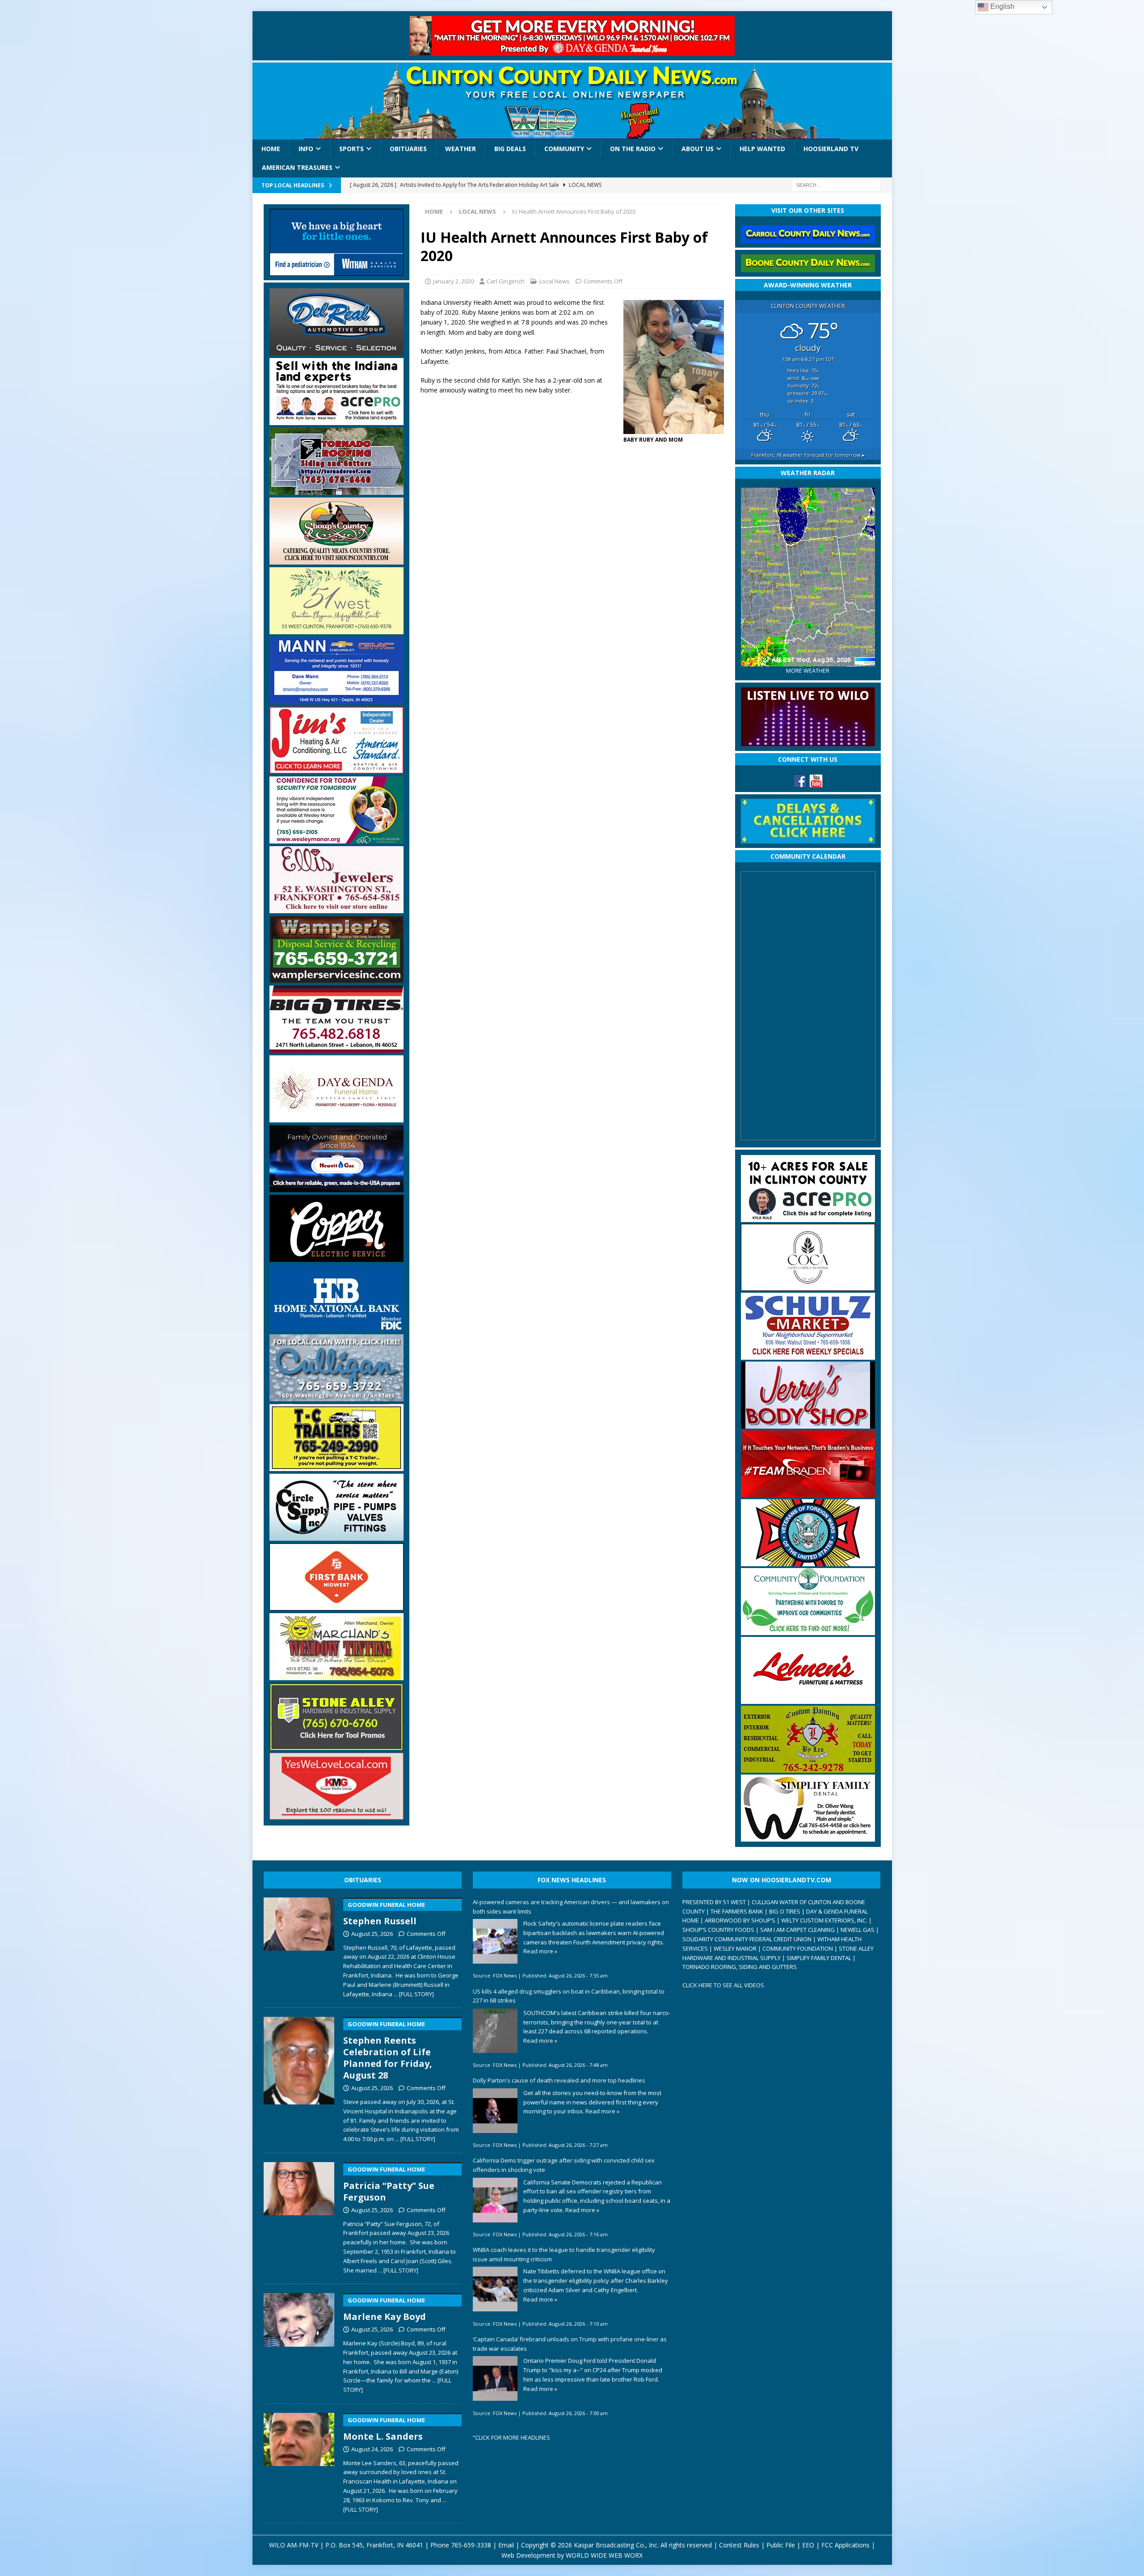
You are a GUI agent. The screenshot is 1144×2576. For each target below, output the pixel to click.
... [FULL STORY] (414, 1994)
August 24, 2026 (372, 2449)
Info (306, 149)
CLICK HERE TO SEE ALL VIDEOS (723, 1985)
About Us (698, 149)
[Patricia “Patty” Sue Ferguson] (299, 2216)
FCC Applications (845, 2545)
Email (506, 2545)
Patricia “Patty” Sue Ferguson (389, 2184)
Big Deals (510, 149)
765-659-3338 (471, 2545)
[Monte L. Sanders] (299, 2461)
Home (271, 149)
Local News (555, 281)
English (1001, 6)
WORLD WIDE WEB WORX (604, 2555)
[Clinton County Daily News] (572, 101)
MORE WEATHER (808, 671)
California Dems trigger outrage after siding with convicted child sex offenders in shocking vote (564, 2165)
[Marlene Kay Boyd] (299, 2341)
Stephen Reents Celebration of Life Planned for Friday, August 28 (388, 2051)
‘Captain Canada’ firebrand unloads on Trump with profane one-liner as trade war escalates (570, 2344)
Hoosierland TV (831, 149)
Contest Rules (739, 2545)
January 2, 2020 (453, 281)
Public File (781, 2545)
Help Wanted (762, 149)
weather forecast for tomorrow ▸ (808, 455)
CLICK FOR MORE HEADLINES (513, 2437)
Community (564, 149)
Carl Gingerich (506, 281)
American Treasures (297, 167)
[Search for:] (836, 184)
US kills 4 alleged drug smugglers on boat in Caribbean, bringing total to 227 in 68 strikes (569, 1996)
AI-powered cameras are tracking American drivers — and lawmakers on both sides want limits (571, 1907)
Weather (461, 149)
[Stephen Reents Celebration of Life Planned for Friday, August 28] (299, 2078)
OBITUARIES (363, 1880)
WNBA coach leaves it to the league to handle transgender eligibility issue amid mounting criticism (564, 2254)
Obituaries (408, 149)
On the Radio (633, 149)
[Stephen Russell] (299, 1946)
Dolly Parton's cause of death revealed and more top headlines (559, 2080)
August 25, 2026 (372, 1934)
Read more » (540, 1951)
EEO (808, 2545)
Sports (351, 149)
